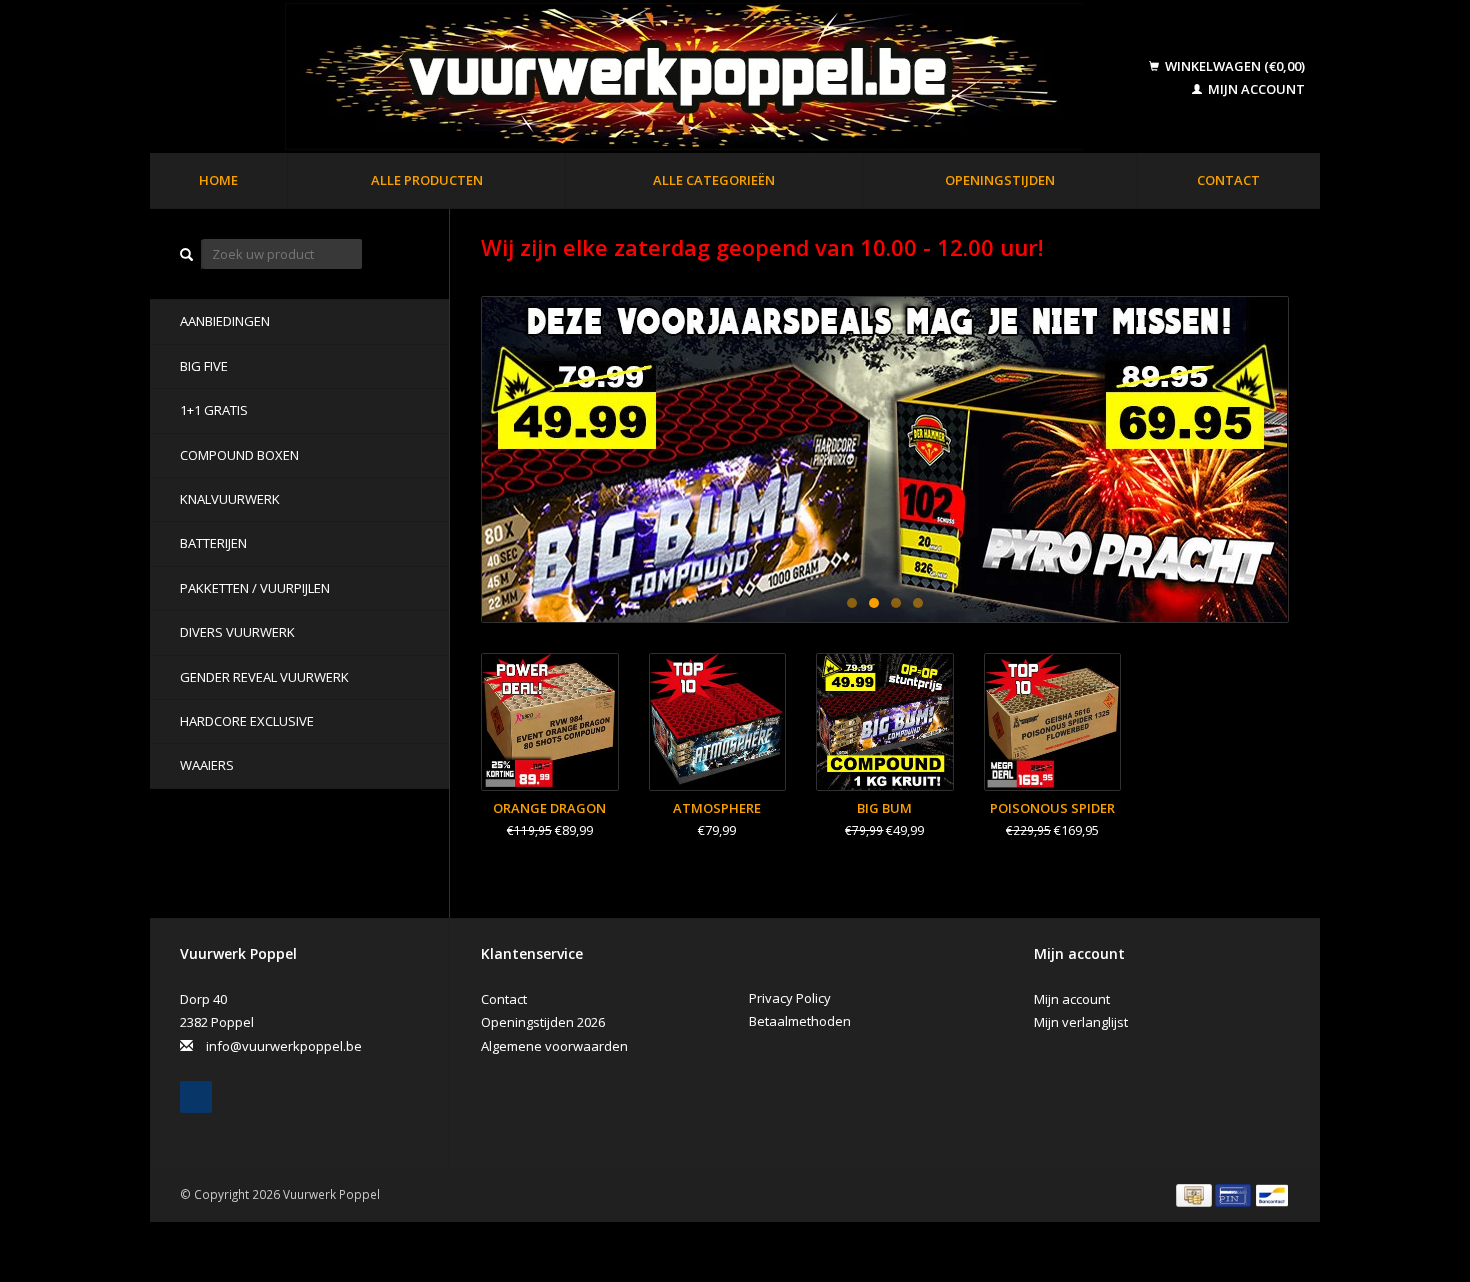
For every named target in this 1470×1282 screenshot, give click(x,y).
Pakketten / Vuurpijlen (255, 588)
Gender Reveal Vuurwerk (264, 677)
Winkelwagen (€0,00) (1233, 66)
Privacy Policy (790, 998)
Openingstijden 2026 (543, 1022)
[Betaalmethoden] (1195, 1194)
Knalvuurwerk (230, 499)
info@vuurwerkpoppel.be (284, 1046)
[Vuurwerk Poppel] (652, 78)
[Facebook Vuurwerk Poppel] (196, 1097)
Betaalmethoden (800, 1021)
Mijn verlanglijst (1081, 1022)
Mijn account (1255, 89)
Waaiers (207, 765)
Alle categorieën (714, 180)
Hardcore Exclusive (247, 721)
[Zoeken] (187, 254)
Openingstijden (1000, 180)
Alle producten (427, 180)
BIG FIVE (204, 366)
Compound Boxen (239, 455)
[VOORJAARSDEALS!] (885, 459)
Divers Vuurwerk (237, 632)
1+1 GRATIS (214, 410)
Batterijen (213, 543)
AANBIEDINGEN (225, 321)
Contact (1228, 180)
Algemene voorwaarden (554, 1046)
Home (218, 180)
